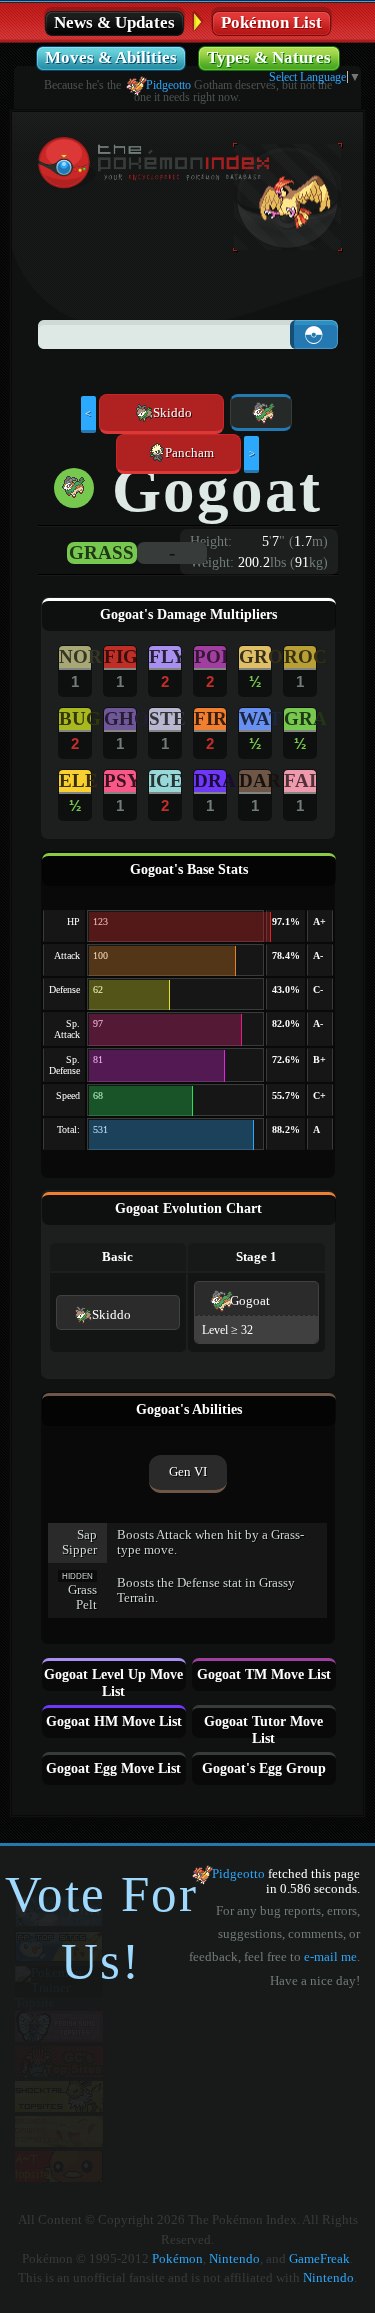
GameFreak (319, 2259)
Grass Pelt (82, 1597)
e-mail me (330, 1957)
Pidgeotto (168, 85)
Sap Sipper (79, 1542)
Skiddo (111, 1315)
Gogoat (250, 1301)
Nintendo (234, 2259)
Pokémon (177, 2259)
